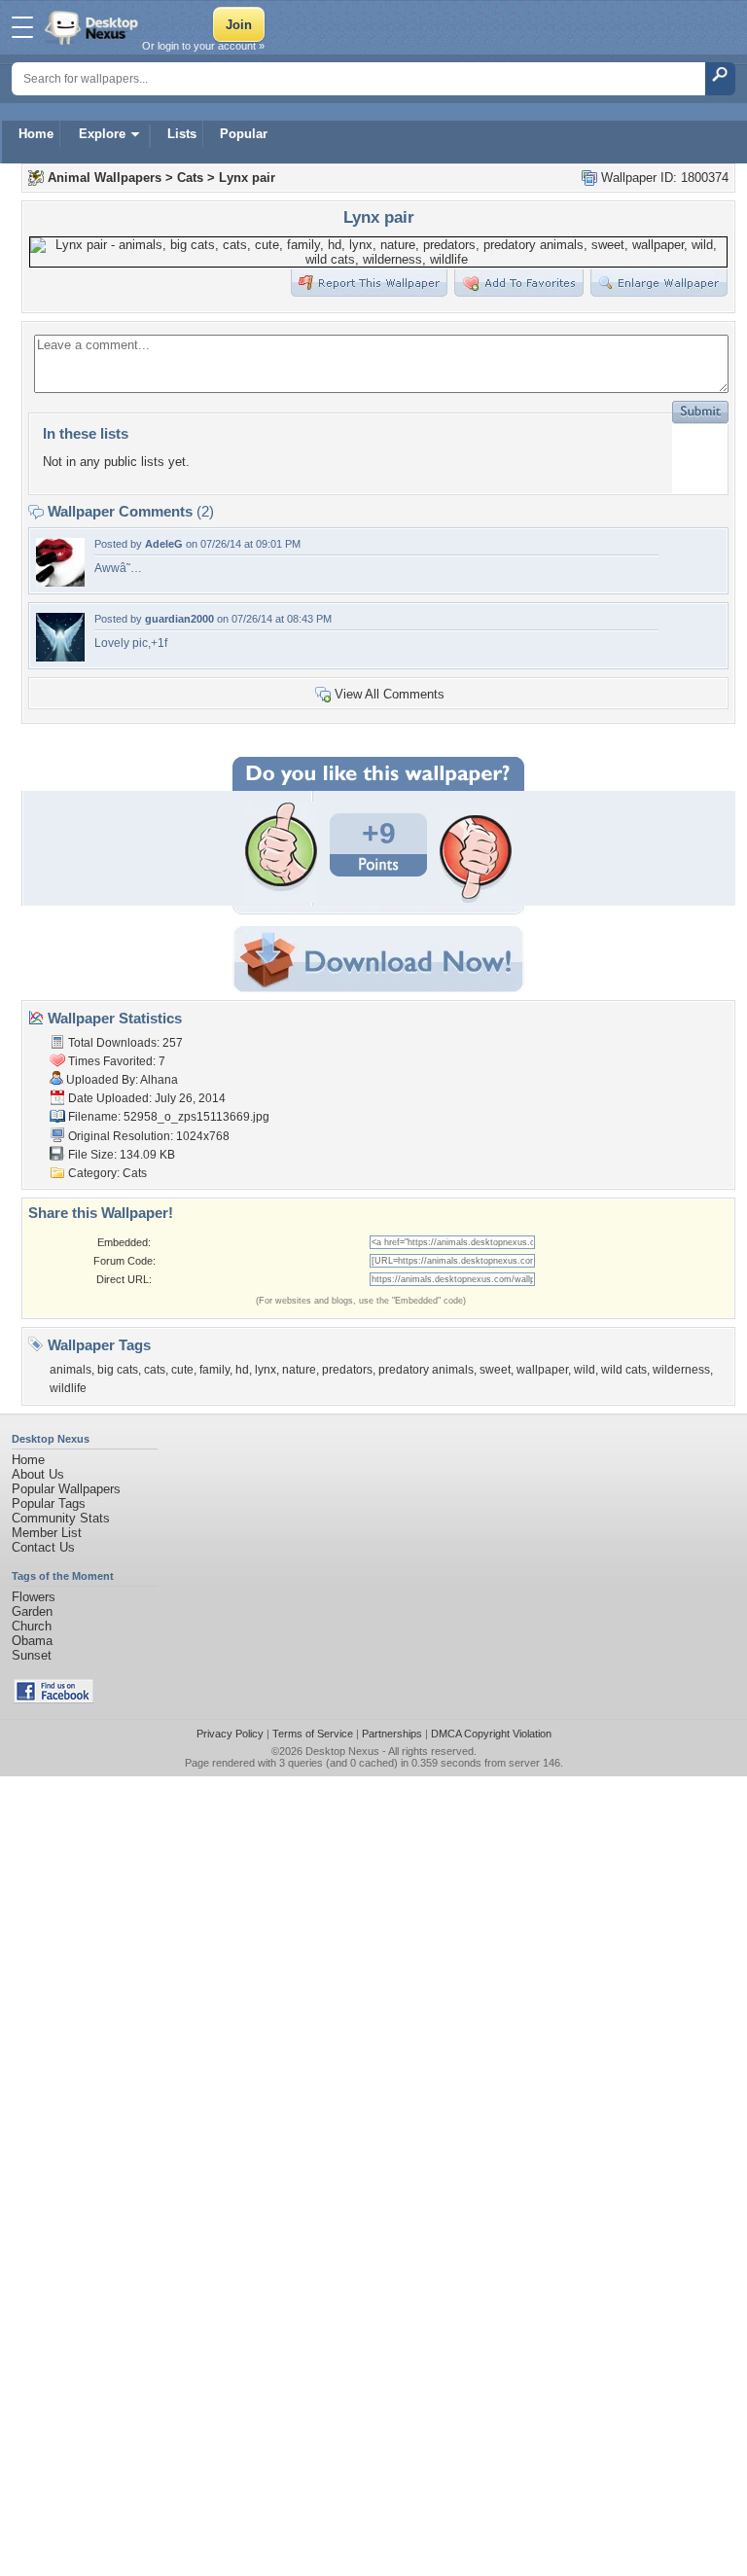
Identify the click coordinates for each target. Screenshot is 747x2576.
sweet (495, 1370)
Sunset (32, 1655)
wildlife (68, 1388)
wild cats (624, 1370)
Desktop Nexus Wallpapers (93, 27)
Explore (102, 134)
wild (585, 1370)
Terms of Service (313, 1734)
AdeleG (164, 544)
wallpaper (542, 1370)
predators (347, 1370)
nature (299, 1370)
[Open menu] (22, 27)
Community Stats (61, 1518)
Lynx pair (247, 178)
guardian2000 (179, 619)
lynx (266, 1370)
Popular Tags (49, 1503)
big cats (118, 1370)
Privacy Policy (230, 1734)
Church (32, 1626)
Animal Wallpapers (105, 178)
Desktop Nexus (342, 1751)
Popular (244, 134)
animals (71, 1370)
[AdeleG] (60, 582)
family (214, 1370)
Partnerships (392, 1734)
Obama (32, 1641)
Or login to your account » (203, 46)
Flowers (34, 1597)
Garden (32, 1611)
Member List (47, 1533)
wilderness (681, 1370)
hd (242, 1370)
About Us (38, 1474)
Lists (182, 134)
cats (155, 1370)
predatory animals (426, 1370)
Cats (190, 178)
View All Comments (390, 694)
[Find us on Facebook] (53, 1699)
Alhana (159, 1080)
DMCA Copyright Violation (491, 1734)
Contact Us (43, 1547)
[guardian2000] (60, 657)
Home (36, 134)
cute (182, 1370)
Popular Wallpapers (66, 1489)
